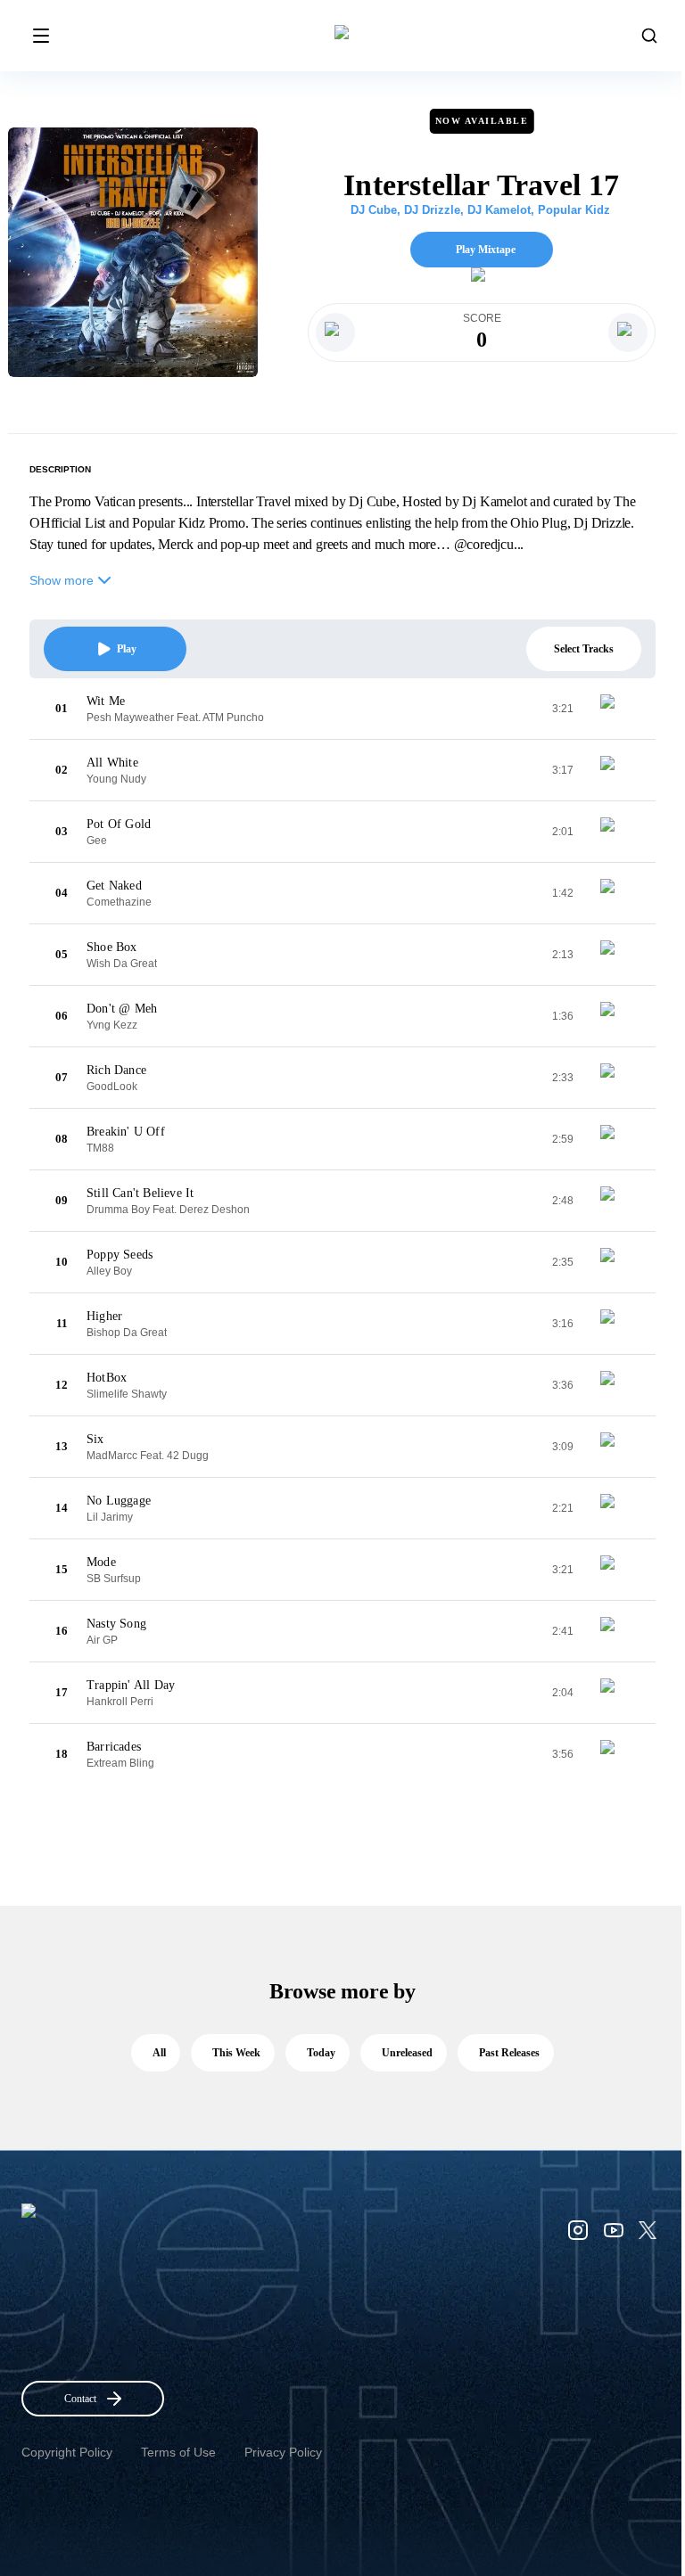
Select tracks (584, 649)
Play (127, 649)
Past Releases (509, 2053)
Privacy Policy (283, 2452)
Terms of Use (178, 2452)
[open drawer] (41, 36)
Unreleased (407, 2053)
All (159, 2053)
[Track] (615, 709)
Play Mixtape (486, 250)
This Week (236, 2053)
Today (321, 2053)
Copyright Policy (67, 2452)
